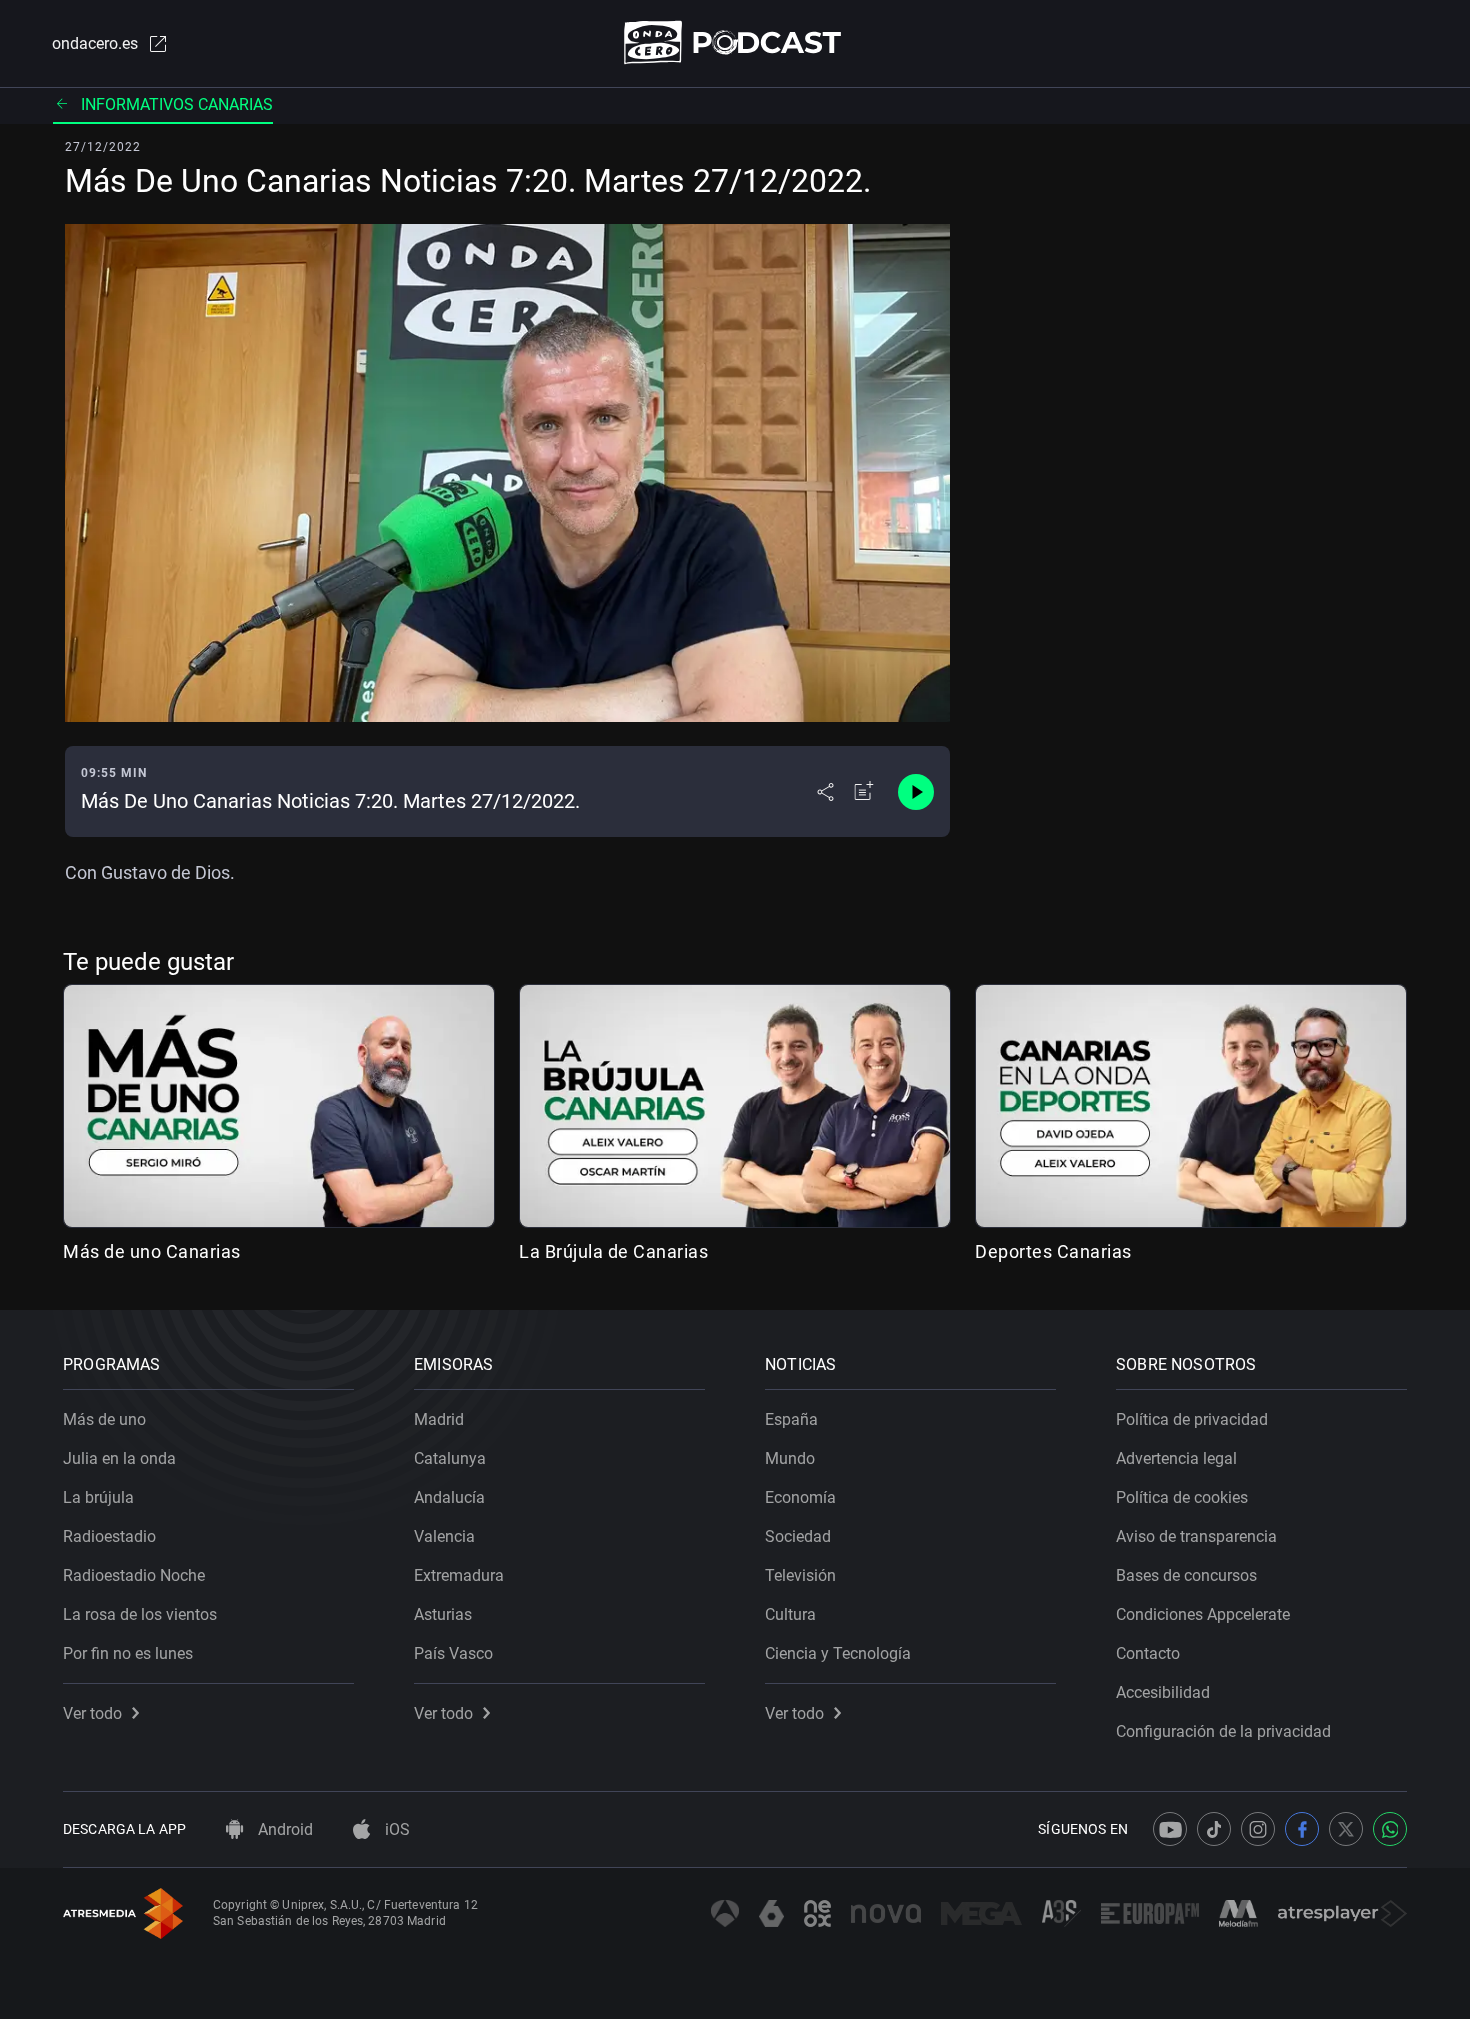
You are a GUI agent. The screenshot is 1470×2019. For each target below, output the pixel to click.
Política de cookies (1182, 1497)
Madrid (439, 1419)
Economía (800, 1497)
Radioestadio (109, 1536)
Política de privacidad (1192, 1419)
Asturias (443, 1614)
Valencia (444, 1536)
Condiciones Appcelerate (1203, 1614)
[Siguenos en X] (1346, 1829)
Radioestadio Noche (134, 1575)
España (791, 1419)
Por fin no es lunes (128, 1653)
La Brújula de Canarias (613, 1251)
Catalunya (450, 1458)
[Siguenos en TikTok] (1214, 1829)
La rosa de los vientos (140, 1614)
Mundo (790, 1458)
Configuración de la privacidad (1223, 1731)
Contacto (1148, 1653)
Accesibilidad (1163, 1692)
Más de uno (104, 1419)
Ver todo (92, 1713)
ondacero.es (95, 43)
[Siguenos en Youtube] (1170, 1829)
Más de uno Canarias (152, 1251)
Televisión (800, 1575)
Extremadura (459, 1575)
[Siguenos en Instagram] (1258, 1829)
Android (283, 1829)
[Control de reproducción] (916, 792)
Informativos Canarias (177, 104)
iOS (395, 1829)
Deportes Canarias (1053, 1251)
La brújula (98, 1497)
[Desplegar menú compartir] (825, 792)
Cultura (790, 1614)
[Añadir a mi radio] (864, 792)
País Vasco (453, 1653)
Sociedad (798, 1536)
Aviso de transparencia (1196, 1536)
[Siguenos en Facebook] (1302, 1829)
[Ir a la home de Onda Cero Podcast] (735, 42)
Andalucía (449, 1497)
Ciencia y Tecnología (838, 1653)
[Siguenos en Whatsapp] (1390, 1829)
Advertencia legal (1176, 1458)
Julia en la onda (119, 1458)
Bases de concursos (1186, 1575)
